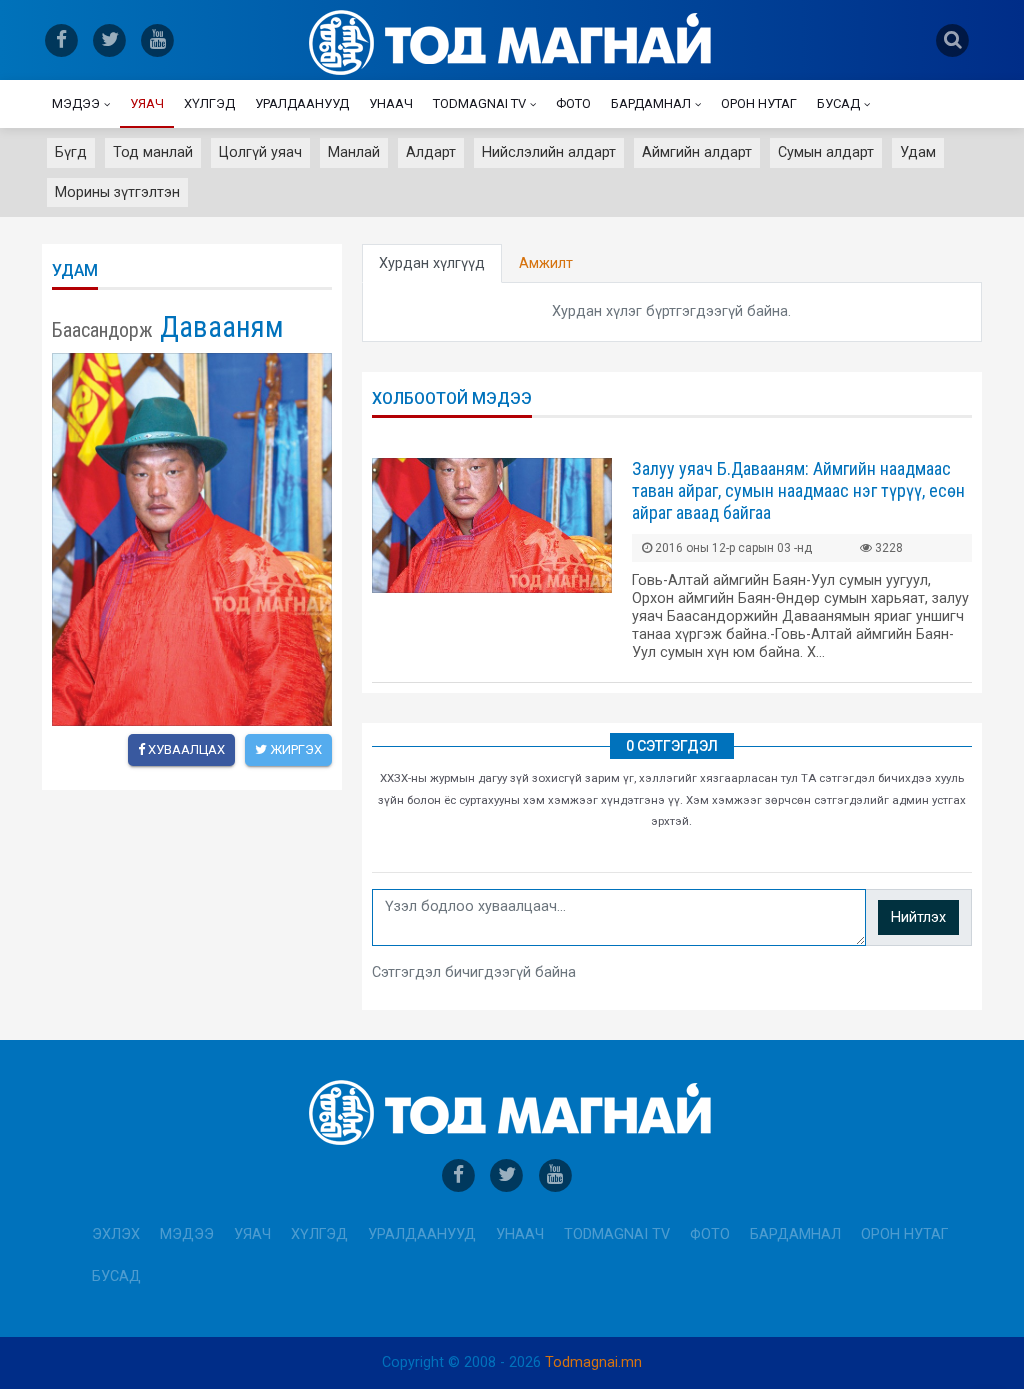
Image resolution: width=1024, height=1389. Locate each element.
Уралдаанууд (302, 103)
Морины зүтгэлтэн (117, 192)
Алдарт (431, 152)
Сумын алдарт (826, 152)
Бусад (838, 103)
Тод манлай (153, 152)
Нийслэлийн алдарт (549, 152)
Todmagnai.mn (593, 1362)
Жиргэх (294, 749)
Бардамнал (651, 103)
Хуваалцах (185, 749)
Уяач (147, 103)
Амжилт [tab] (546, 263)
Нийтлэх (918, 917)
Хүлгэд (209, 103)
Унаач (391, 103)
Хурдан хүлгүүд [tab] (432, 263)
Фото (573, 103)
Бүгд (71, 152)
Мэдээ (76, 103)
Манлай (354, 152)
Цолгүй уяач (260, 152)
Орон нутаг (759, 103)
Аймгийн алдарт (697, 152)
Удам (918, 152)
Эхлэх (116, 1234)
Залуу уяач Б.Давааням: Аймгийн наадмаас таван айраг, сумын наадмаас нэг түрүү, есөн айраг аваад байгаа (798, 490)
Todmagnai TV (479, 103)
